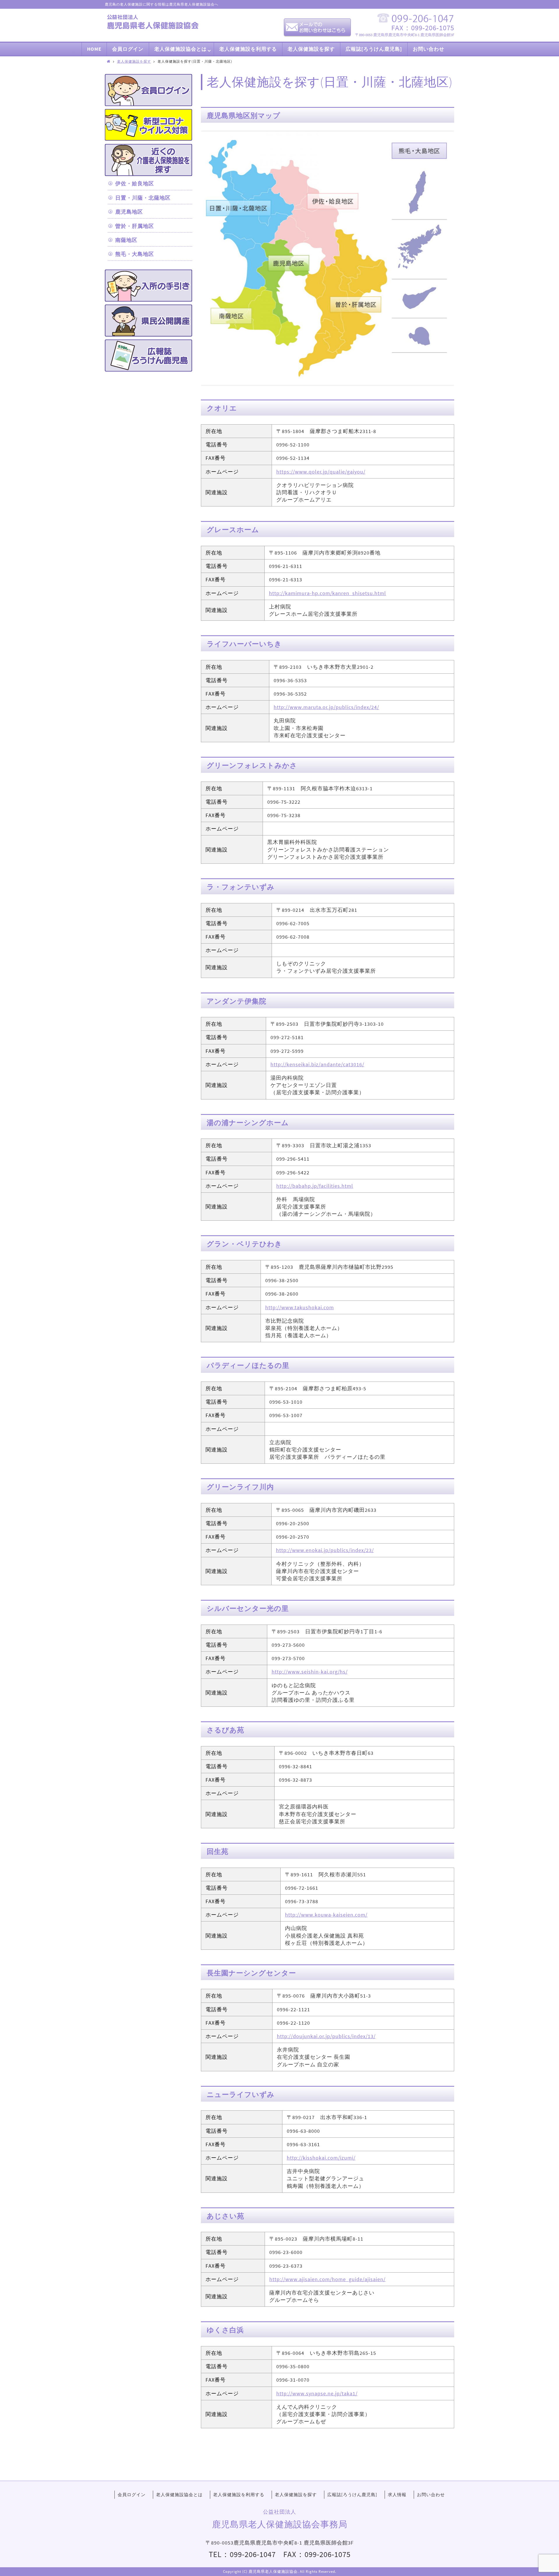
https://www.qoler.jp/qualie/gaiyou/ (321, 472)
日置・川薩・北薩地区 (143, 198)
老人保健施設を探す (134, 61)
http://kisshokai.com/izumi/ (321, 2158)
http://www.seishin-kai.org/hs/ (310, 1672)
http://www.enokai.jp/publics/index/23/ (325, 1550)
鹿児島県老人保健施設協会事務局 (280, 2524)
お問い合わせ (431, 2495)
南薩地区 (126, 240)
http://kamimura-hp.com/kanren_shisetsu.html (328, 593)
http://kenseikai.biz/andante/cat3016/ (317, 1064)
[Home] (109, 61)
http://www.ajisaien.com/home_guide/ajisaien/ (327, 2279)
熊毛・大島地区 (135, 254)
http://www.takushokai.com (300, 1307)
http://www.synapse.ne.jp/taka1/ (317, 2393)
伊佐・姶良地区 (135, 183)
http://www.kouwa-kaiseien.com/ (326, 1915)
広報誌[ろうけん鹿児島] (352, 2495)
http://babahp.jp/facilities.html (315, 1186)
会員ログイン (132, 2495)
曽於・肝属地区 (135, 226)
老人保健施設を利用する (239, 2495)
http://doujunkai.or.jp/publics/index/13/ (326, 2036)
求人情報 (397, 2495)
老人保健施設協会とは (179, 2495)
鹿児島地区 (129, 212)
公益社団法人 (279, 2512)
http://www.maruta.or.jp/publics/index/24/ (326, 707)
